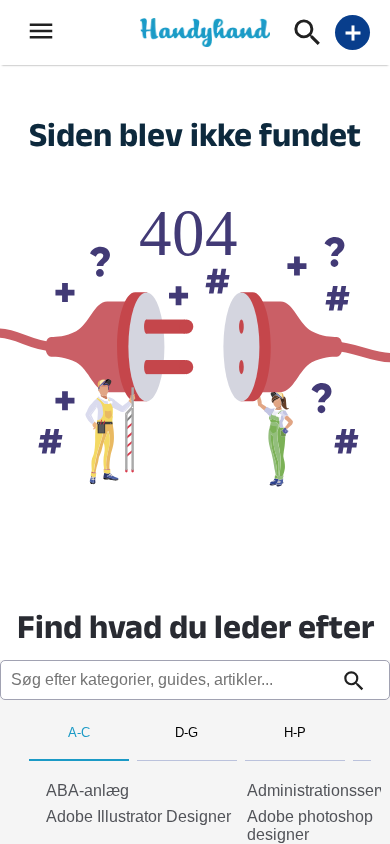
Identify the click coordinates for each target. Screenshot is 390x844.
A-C (79, 732)
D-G (186, 732)
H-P (295, 732)
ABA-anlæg (87, 790)
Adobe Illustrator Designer (138, 816)
